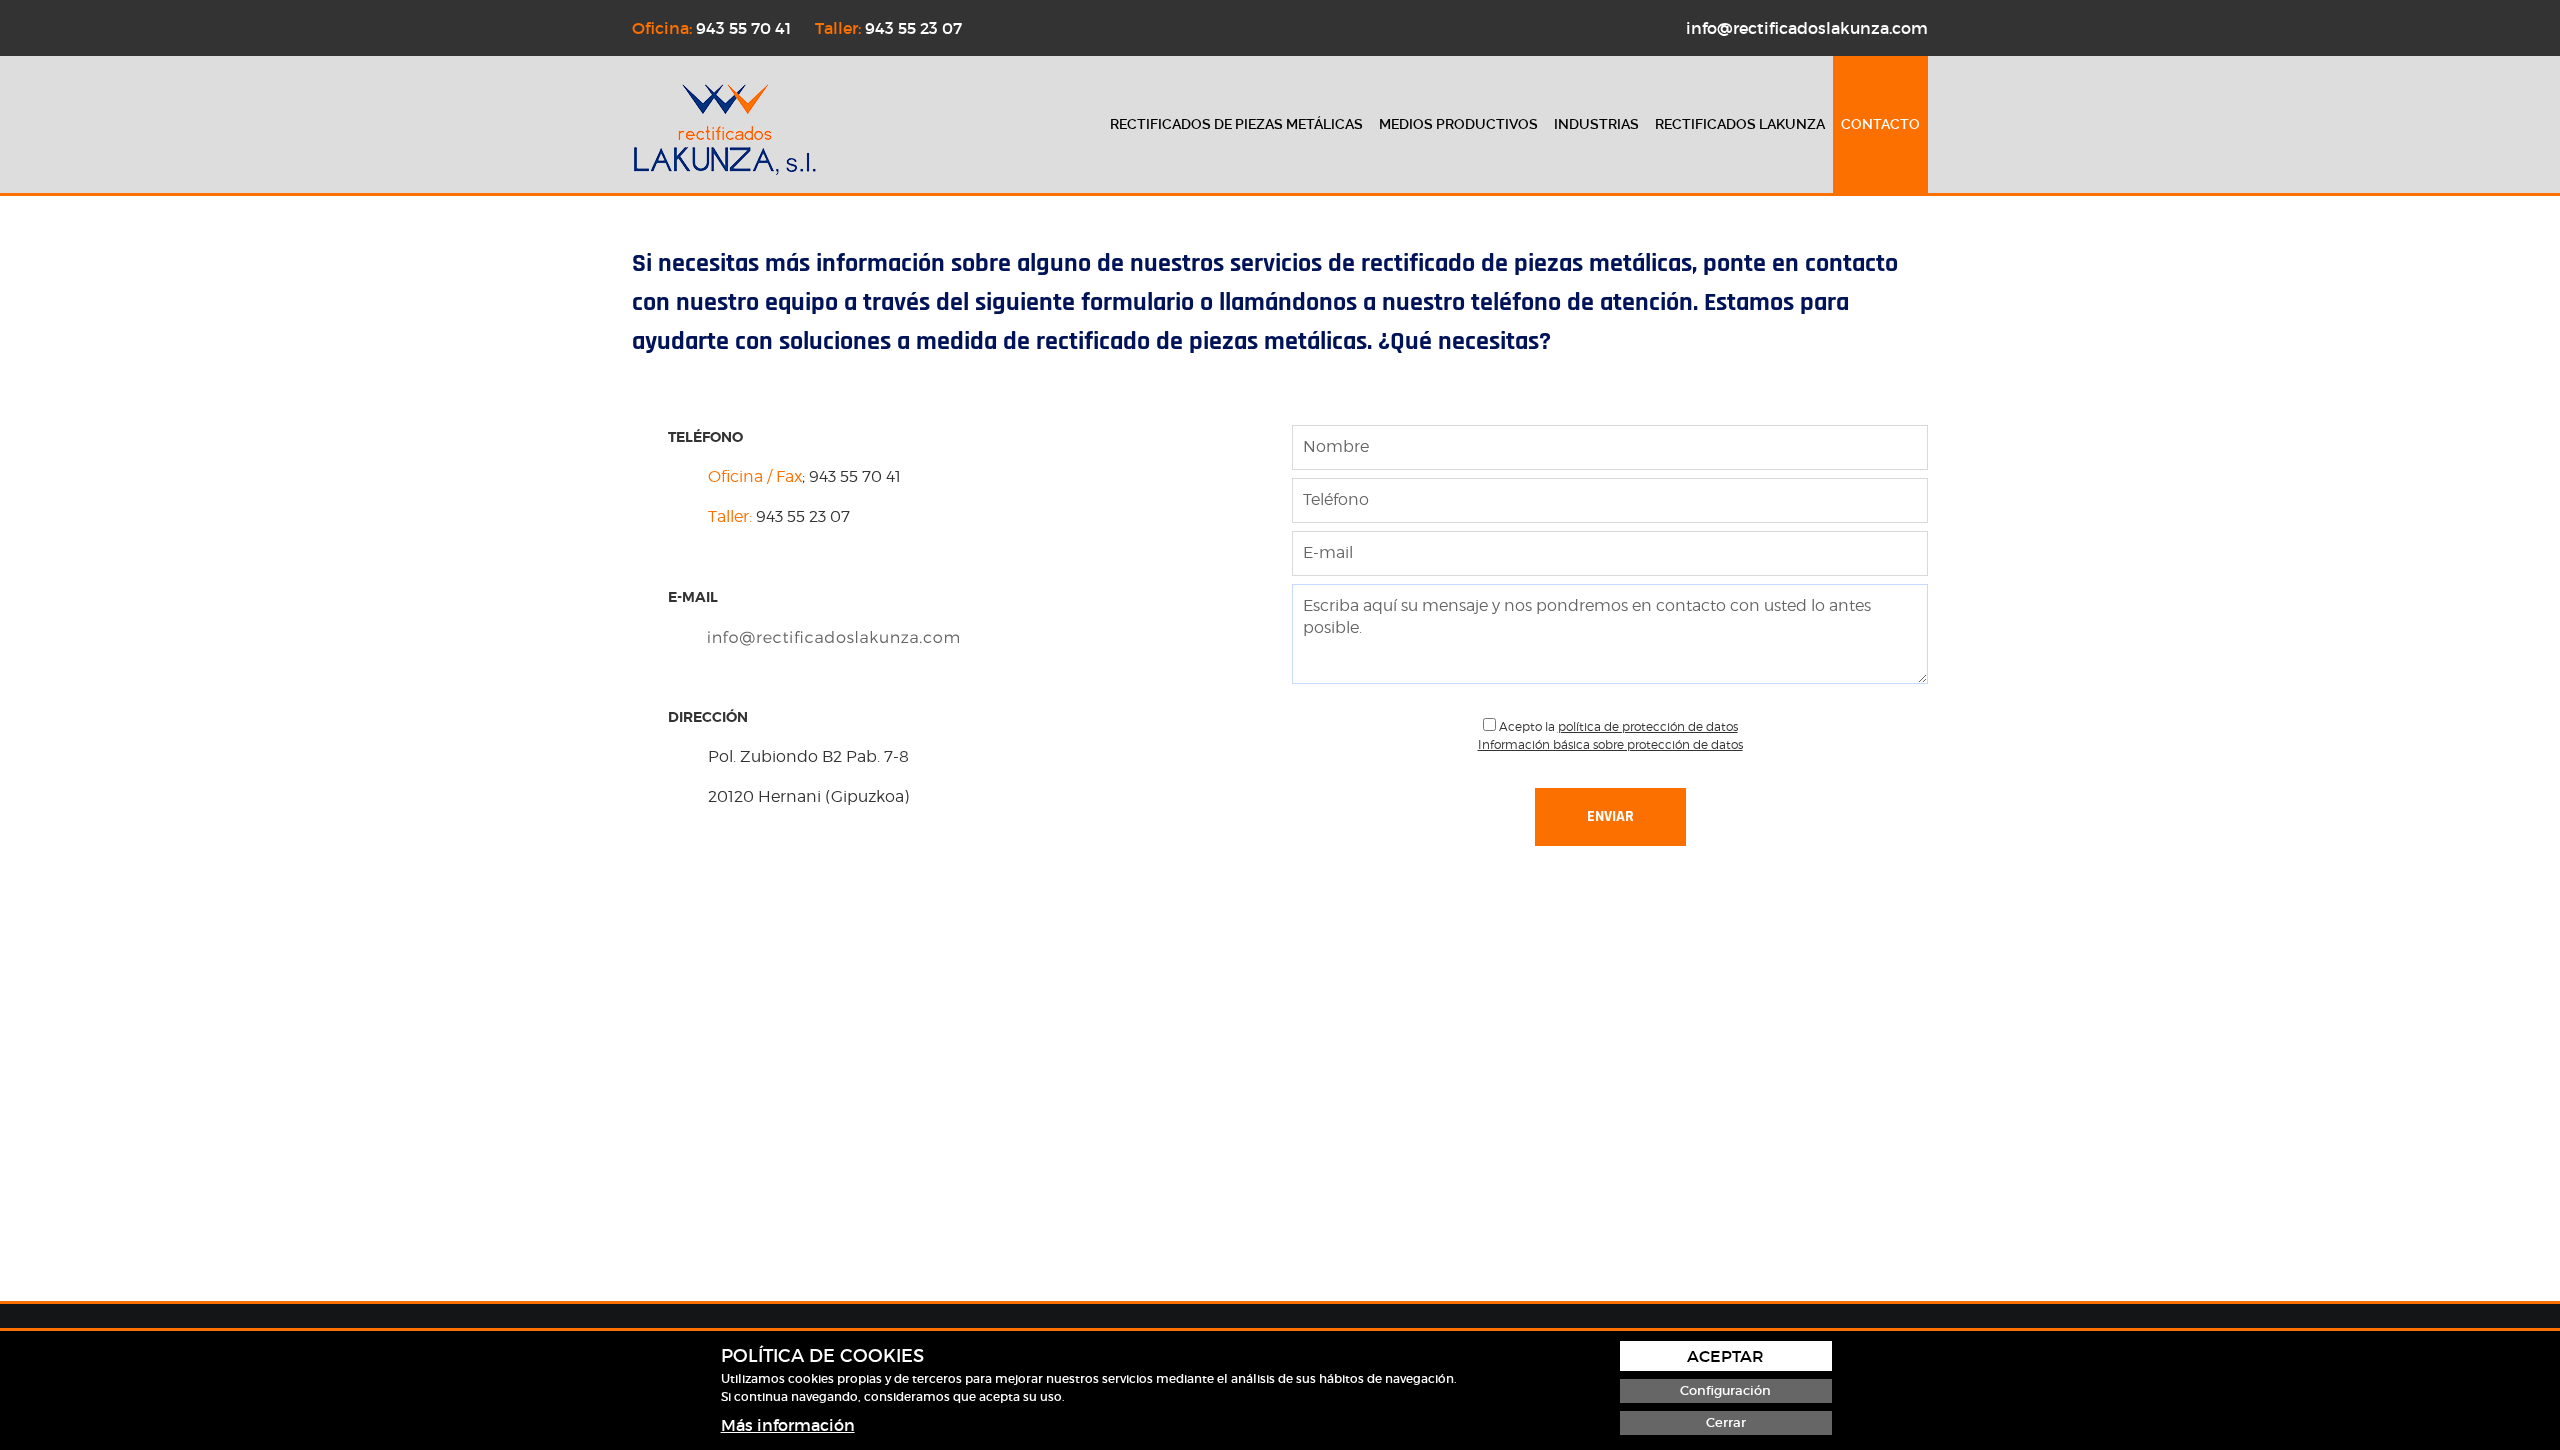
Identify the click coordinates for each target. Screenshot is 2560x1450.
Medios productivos (1458, 124)
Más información (788, 1425)
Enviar (1610, 816)
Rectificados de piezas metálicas (1236, 124)
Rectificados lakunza (1740, 124)
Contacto (1880, 124)
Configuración (1725, 1390)
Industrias (1596, 124)
